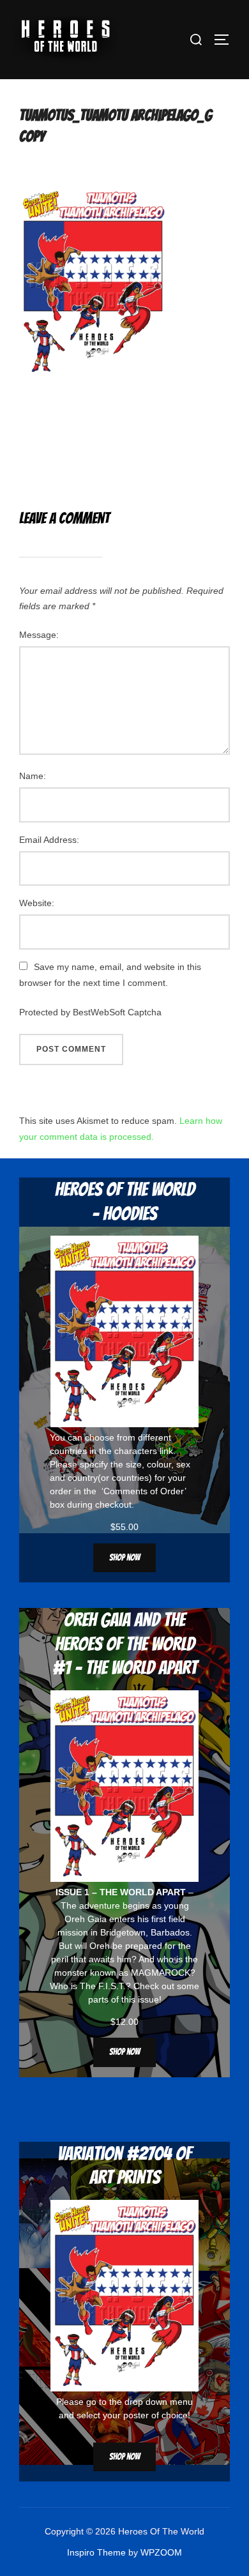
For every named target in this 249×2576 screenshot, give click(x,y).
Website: (37, 903)
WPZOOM (161, 2552)
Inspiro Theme (96, 2552)
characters (136, 1451)
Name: (33, 776)
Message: (39, 635)
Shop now (124, 1558)
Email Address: (49, 840)
